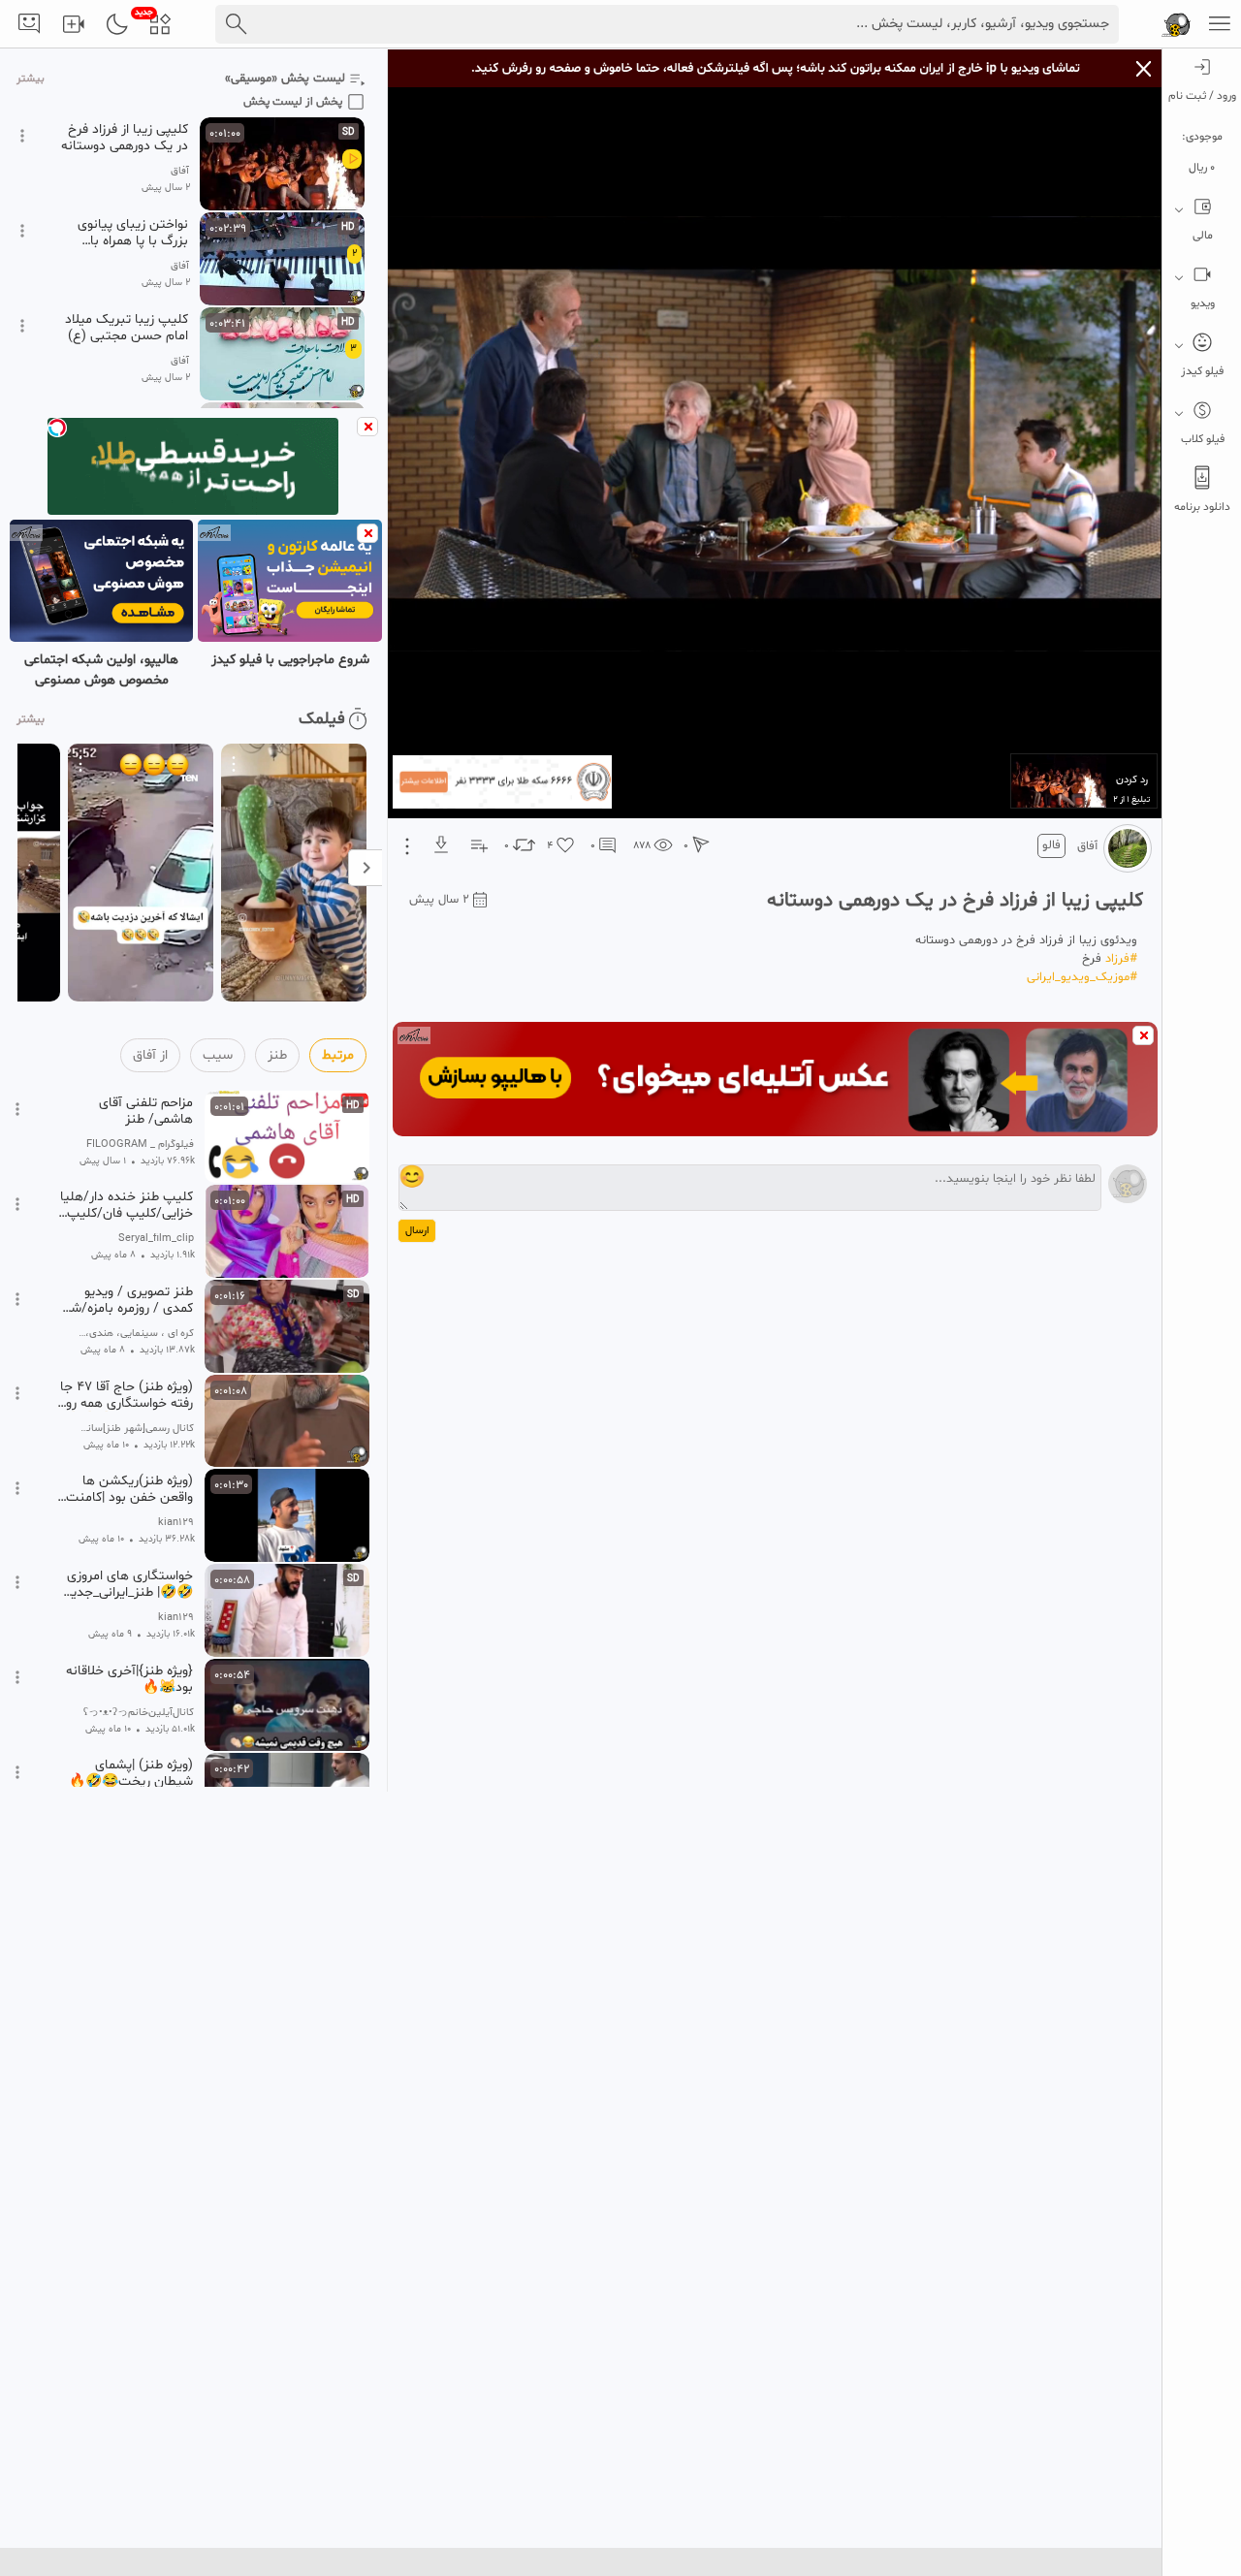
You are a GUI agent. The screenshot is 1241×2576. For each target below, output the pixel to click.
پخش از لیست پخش (293, 102)
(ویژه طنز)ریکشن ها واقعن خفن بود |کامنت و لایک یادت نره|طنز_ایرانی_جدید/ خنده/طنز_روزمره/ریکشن (125, 1489)
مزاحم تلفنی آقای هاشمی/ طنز (146, 1111)
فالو (1051, 845)
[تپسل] (57, 428)
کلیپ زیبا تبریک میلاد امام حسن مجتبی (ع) (127, 328)
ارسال (417, 1231)
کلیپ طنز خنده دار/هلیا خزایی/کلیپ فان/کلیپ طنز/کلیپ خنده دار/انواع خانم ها (125, 1205)
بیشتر (31, 79)
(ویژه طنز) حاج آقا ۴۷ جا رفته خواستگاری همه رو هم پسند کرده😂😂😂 (127, 1395)
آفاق (1087, 846)
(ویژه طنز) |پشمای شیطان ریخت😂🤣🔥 (131, 1773)
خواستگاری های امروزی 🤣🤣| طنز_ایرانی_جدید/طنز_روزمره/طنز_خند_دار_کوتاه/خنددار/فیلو (126, 1584)
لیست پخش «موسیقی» (285, 79)
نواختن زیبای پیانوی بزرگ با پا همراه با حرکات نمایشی (133, 233)
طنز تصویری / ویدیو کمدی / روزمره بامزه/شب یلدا (125, 1300)
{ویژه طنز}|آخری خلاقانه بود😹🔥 (129, 1679)
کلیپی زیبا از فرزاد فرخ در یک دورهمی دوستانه (125, 138)
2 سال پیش (439, 900)
